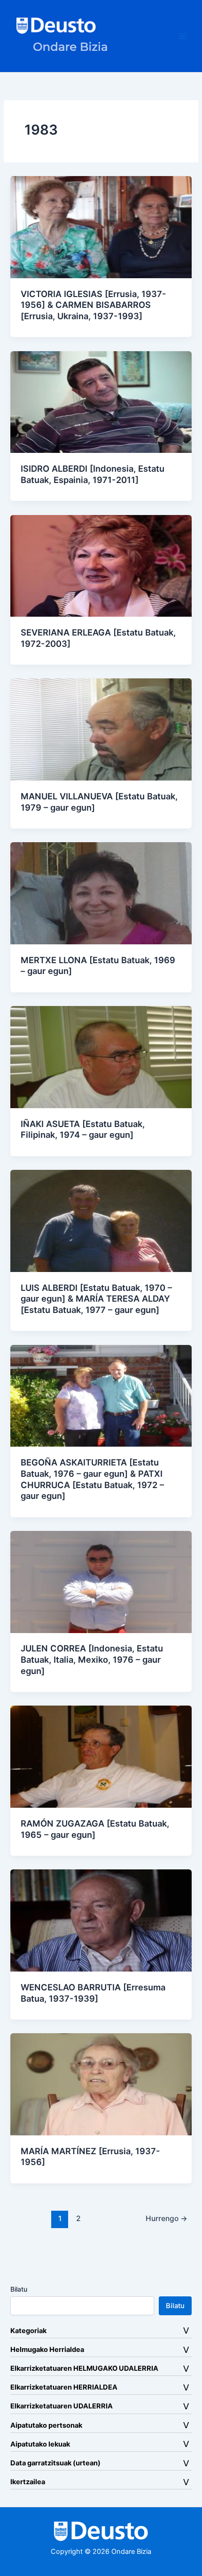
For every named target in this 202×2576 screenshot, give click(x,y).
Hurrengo (167, 2218)
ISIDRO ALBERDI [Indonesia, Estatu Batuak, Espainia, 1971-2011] (93, 474)
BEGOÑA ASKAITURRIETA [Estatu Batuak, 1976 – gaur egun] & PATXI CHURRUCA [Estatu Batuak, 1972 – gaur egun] (92, 1479)
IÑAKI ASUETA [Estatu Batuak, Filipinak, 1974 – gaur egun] (83, 1129)
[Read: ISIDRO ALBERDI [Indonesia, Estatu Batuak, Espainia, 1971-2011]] (101, 402)
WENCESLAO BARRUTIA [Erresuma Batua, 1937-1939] (93, 1993)
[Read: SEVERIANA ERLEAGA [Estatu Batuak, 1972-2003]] (101, 565)
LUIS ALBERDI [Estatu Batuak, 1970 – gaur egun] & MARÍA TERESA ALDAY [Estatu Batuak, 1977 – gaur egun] (96, 1299)
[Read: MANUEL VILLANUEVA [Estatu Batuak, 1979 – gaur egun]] (101, 729)
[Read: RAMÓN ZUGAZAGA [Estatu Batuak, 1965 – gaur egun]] (101, 1756)
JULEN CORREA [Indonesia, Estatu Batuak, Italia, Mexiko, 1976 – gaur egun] (92, 1659)
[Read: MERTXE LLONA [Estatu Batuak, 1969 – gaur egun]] (101, 893)
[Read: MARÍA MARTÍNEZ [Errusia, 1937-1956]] (101, 2084)
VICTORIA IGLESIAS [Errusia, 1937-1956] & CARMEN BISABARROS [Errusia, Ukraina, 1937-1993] (93, 305)
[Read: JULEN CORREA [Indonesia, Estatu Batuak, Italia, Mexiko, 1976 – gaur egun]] (101, 1581)
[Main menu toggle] (183, 36)
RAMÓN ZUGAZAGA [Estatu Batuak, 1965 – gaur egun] (95, 1829)
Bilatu (19, 2289)
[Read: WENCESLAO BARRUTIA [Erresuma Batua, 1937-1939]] (101, 1920)
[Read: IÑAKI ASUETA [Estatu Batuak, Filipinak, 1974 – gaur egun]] (101, 1056)
